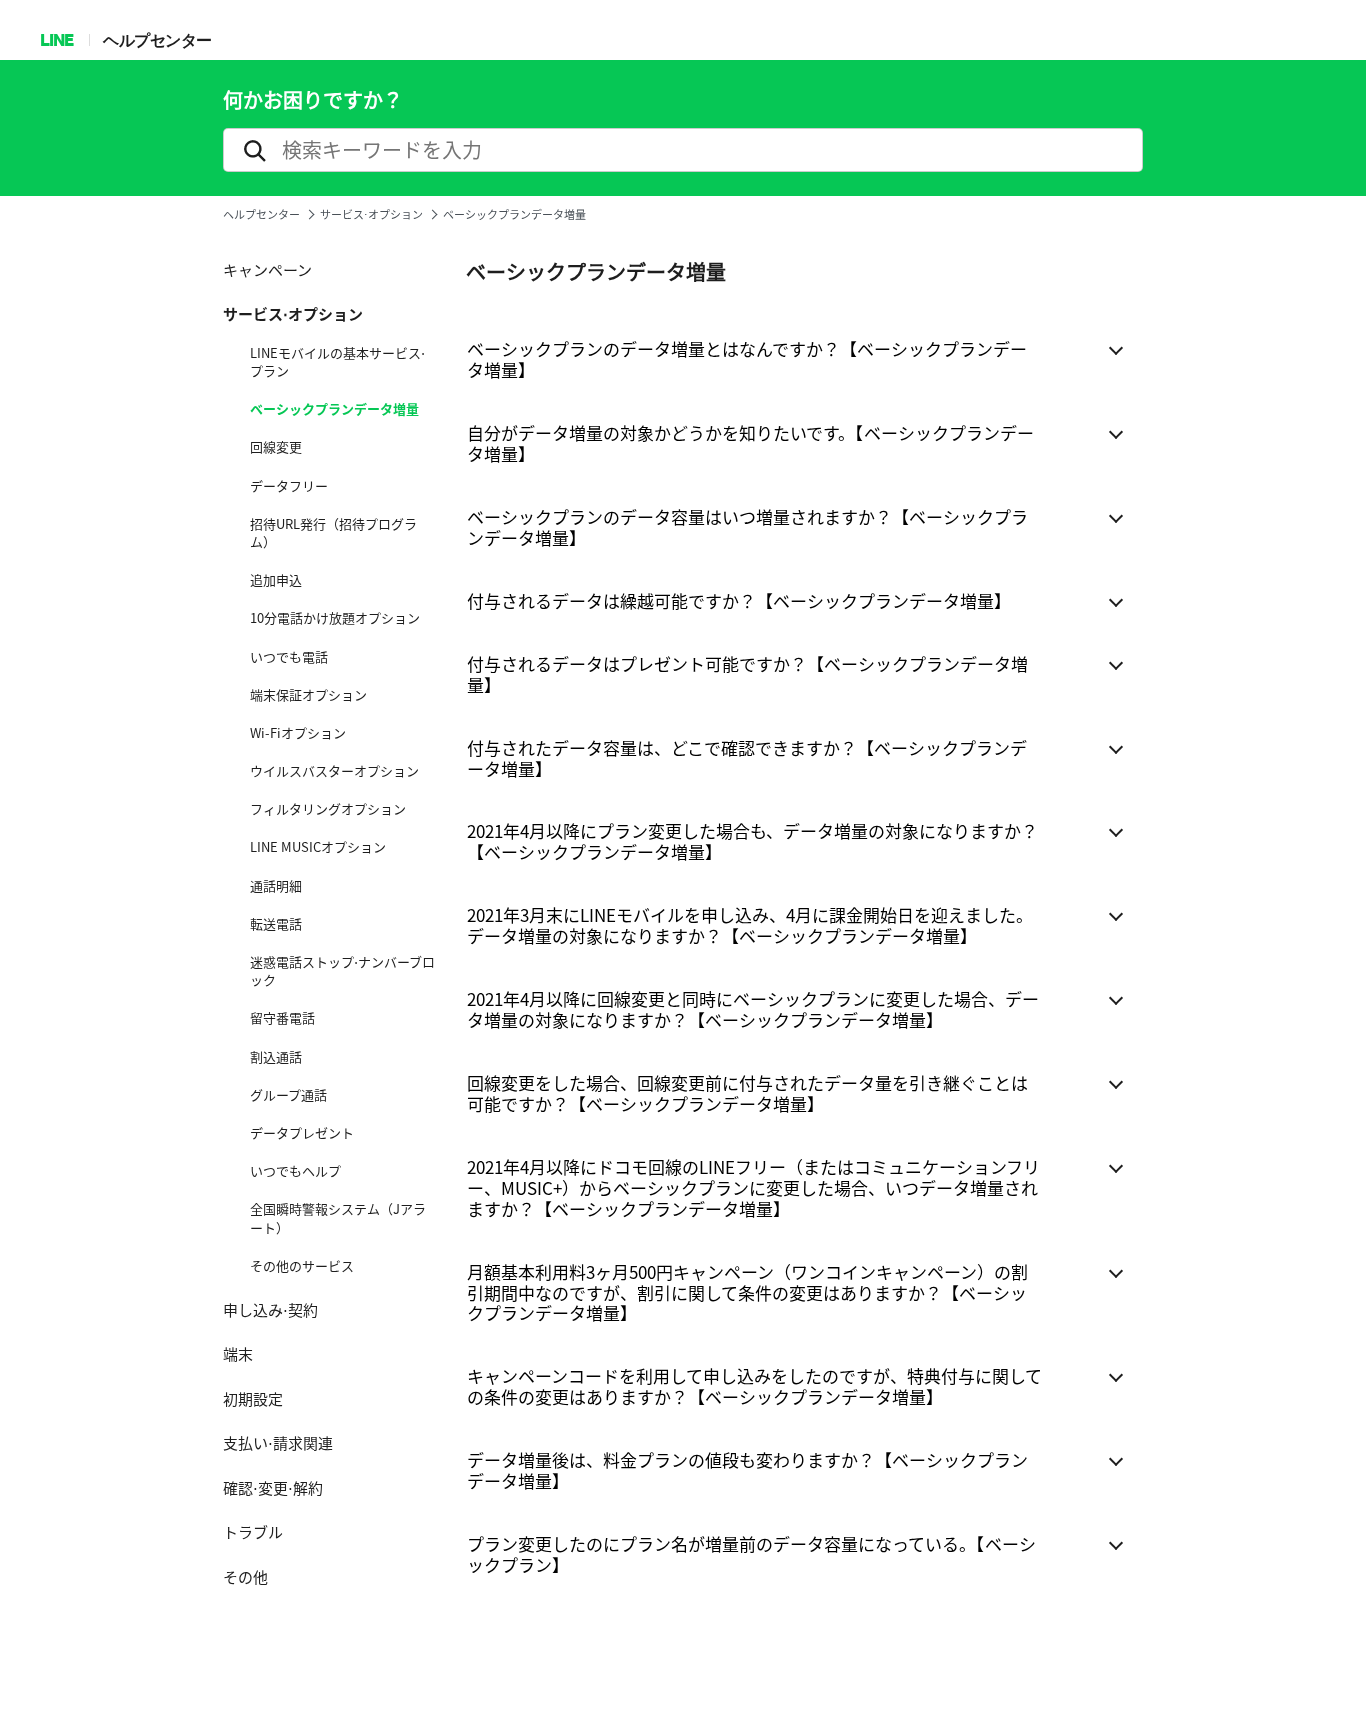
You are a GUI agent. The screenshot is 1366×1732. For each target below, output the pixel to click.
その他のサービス (302, 1266)
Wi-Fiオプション (298, 733)
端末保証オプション (308, 695)
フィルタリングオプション (328, 809)
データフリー (289, 486)
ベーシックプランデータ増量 (334, 409)
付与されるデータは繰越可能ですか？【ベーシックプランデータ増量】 (739, 600)
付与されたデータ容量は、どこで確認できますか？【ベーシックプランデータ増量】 (747, 758)
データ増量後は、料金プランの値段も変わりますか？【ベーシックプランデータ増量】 (747, 1470)
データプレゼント (302, 1133)
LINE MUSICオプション (318, 847)
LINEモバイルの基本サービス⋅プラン (337, 362)
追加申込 (276, 580)
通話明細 (276, 886)
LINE (56, 39)
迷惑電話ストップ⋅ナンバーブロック (342, 971)
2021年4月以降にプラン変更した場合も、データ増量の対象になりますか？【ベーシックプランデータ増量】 (752, 841)
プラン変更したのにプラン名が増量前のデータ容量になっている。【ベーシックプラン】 (751, 1554)
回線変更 (276, 447)
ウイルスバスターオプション (334, 771)
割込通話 (276, 1057)
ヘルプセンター (157, 39)
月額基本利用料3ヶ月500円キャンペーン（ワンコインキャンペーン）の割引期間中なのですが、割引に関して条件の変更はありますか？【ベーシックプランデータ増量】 (747, 1292)
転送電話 (276, 924)
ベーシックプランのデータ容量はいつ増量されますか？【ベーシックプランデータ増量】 (747, 527)
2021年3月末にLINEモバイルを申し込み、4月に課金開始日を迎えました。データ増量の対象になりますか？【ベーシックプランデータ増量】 (750, 925)
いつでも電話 (289, 657)
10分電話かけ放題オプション (335, 618)
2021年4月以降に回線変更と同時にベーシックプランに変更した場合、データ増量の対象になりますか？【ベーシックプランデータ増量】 (753, 1009)
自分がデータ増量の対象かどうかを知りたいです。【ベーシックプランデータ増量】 (750, 443)
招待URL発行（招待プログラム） (333, 533)
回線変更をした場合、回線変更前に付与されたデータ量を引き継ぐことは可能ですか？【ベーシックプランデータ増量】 (747, 1093)
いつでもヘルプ (295, 1171)
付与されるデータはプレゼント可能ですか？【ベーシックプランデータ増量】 (747, 674)
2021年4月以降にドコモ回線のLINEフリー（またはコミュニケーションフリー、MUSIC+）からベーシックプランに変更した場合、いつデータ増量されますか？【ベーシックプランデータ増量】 (753, 1187)
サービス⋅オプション (371, 214)
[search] (683, 150)
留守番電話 (282, 1018)
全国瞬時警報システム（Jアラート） (338, 1218)
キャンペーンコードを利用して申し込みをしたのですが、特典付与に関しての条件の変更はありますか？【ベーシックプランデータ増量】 (754, 1386)
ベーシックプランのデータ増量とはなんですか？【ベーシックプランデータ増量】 (747, 359)
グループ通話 (288, 1095)
